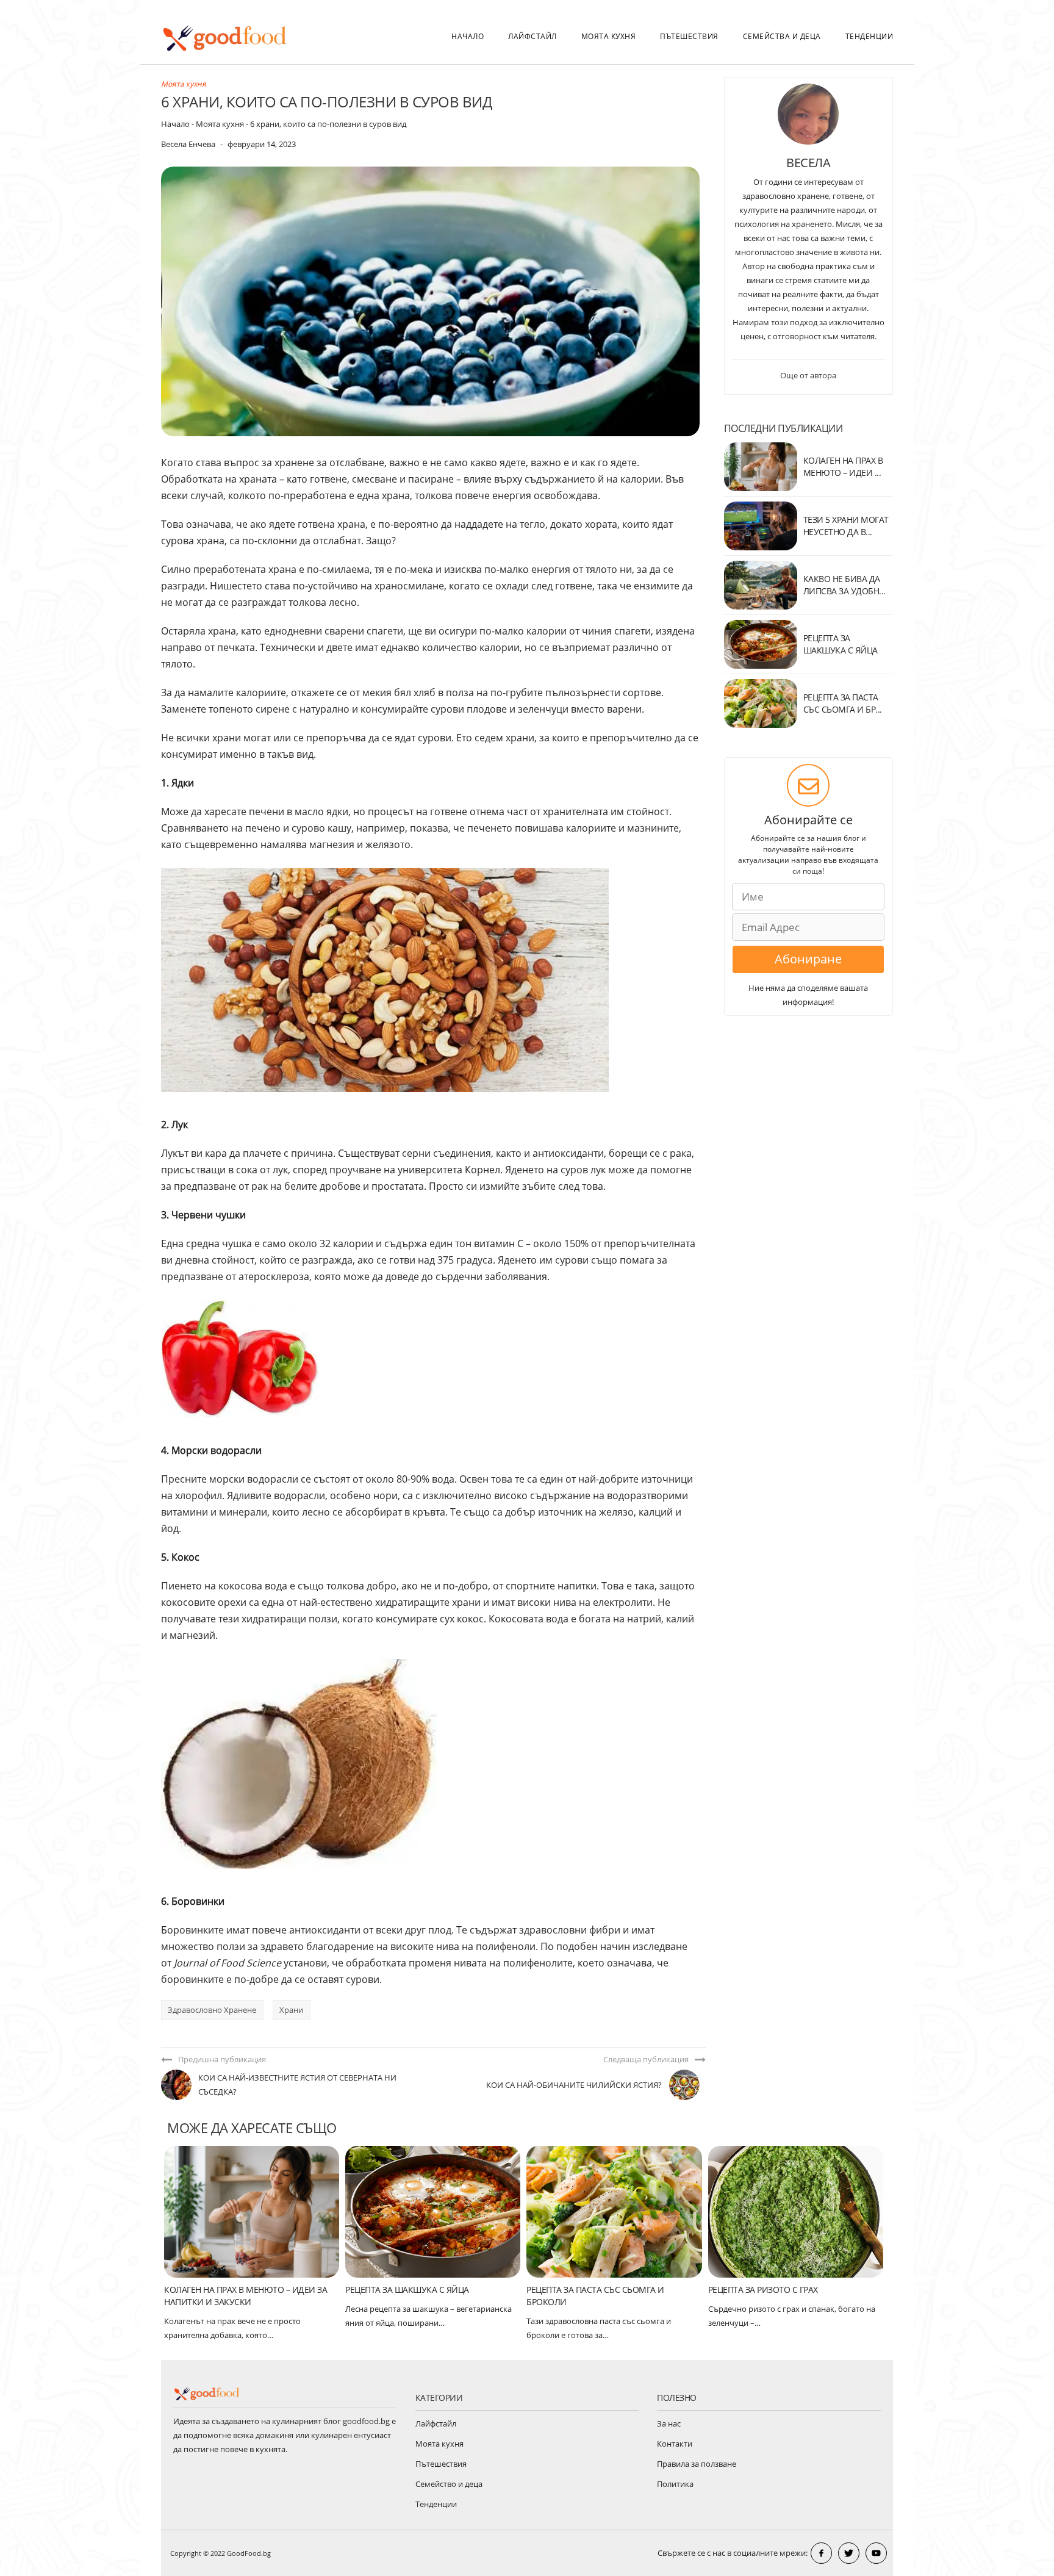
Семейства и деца (782, 36)
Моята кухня (609, 36)
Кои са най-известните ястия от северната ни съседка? (297, 2085)
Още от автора (808, 375)
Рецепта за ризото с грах (763, 2290)
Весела (808, 163)
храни (291, 2010)
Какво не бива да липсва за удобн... (844, 585)
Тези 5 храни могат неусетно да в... (846, 526)
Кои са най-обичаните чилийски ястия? (574, 2085)
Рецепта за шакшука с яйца (407, 2290)
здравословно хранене (212, 2010)
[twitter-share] (849, 2553)
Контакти (675, 2444)
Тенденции (869, 36)
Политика (675, 2484)
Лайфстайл (532, 36)
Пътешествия (689, 36)
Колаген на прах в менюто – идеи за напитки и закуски (246, 2296)
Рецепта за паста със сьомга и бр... (843, 703)
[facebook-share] (821, 2553)
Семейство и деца (449, 2484)
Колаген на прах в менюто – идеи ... (843, 466)
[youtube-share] (876, 2553)
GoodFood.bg (249, 2553)
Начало (468, 36)
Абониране (808, 959)
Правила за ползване (697, 2464)
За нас (669, 2423)
